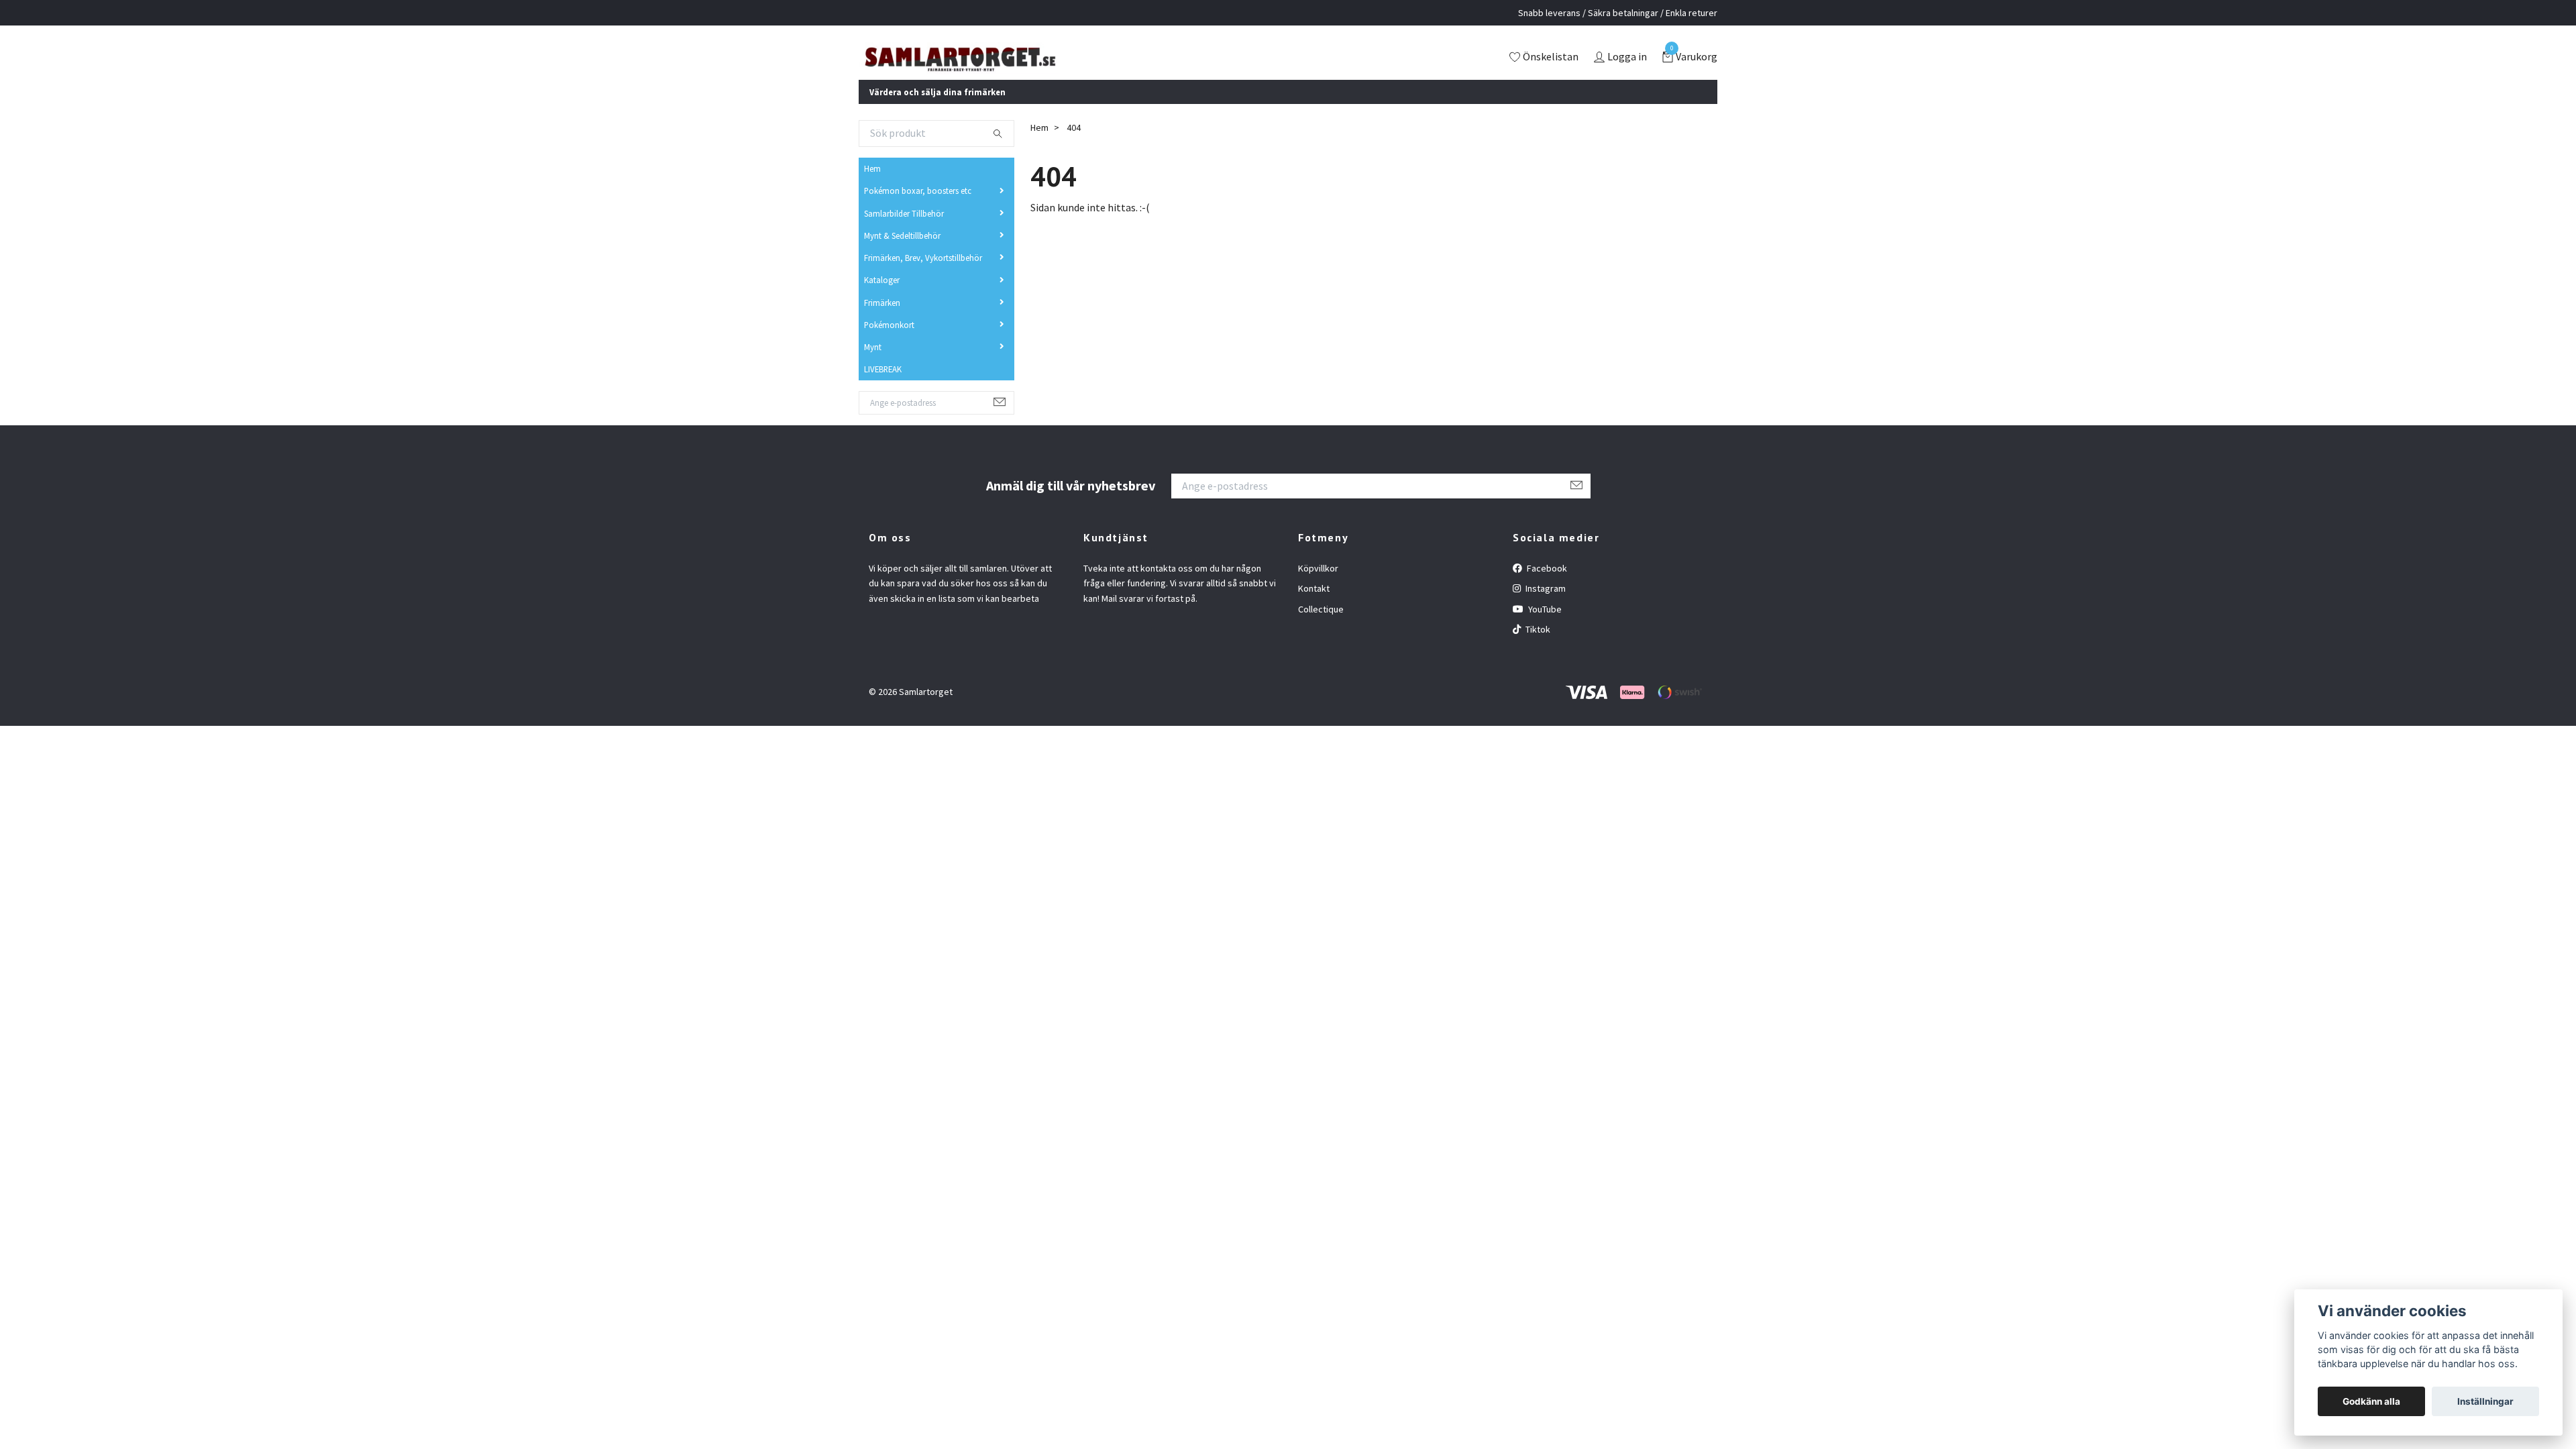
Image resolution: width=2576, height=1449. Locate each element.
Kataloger (882, 298)
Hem (872, 186)
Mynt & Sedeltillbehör (902, 254)
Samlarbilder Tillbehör (904, 231)
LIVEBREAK (883, 387)
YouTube (1544, 627)
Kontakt (1314, 606)
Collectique (1321, 627)
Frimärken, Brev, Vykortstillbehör (923, 276)
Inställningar (2485, 1401)
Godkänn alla (2371, 1401)
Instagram (1545, 606)
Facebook (1546, 586)
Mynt (873, 365)
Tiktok (1537, 647)
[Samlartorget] (1016, 67)
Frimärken (882, 320)
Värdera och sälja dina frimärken (937, 109)
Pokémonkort (889, 343)
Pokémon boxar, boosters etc (918, 209)
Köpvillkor (1318, 586)
